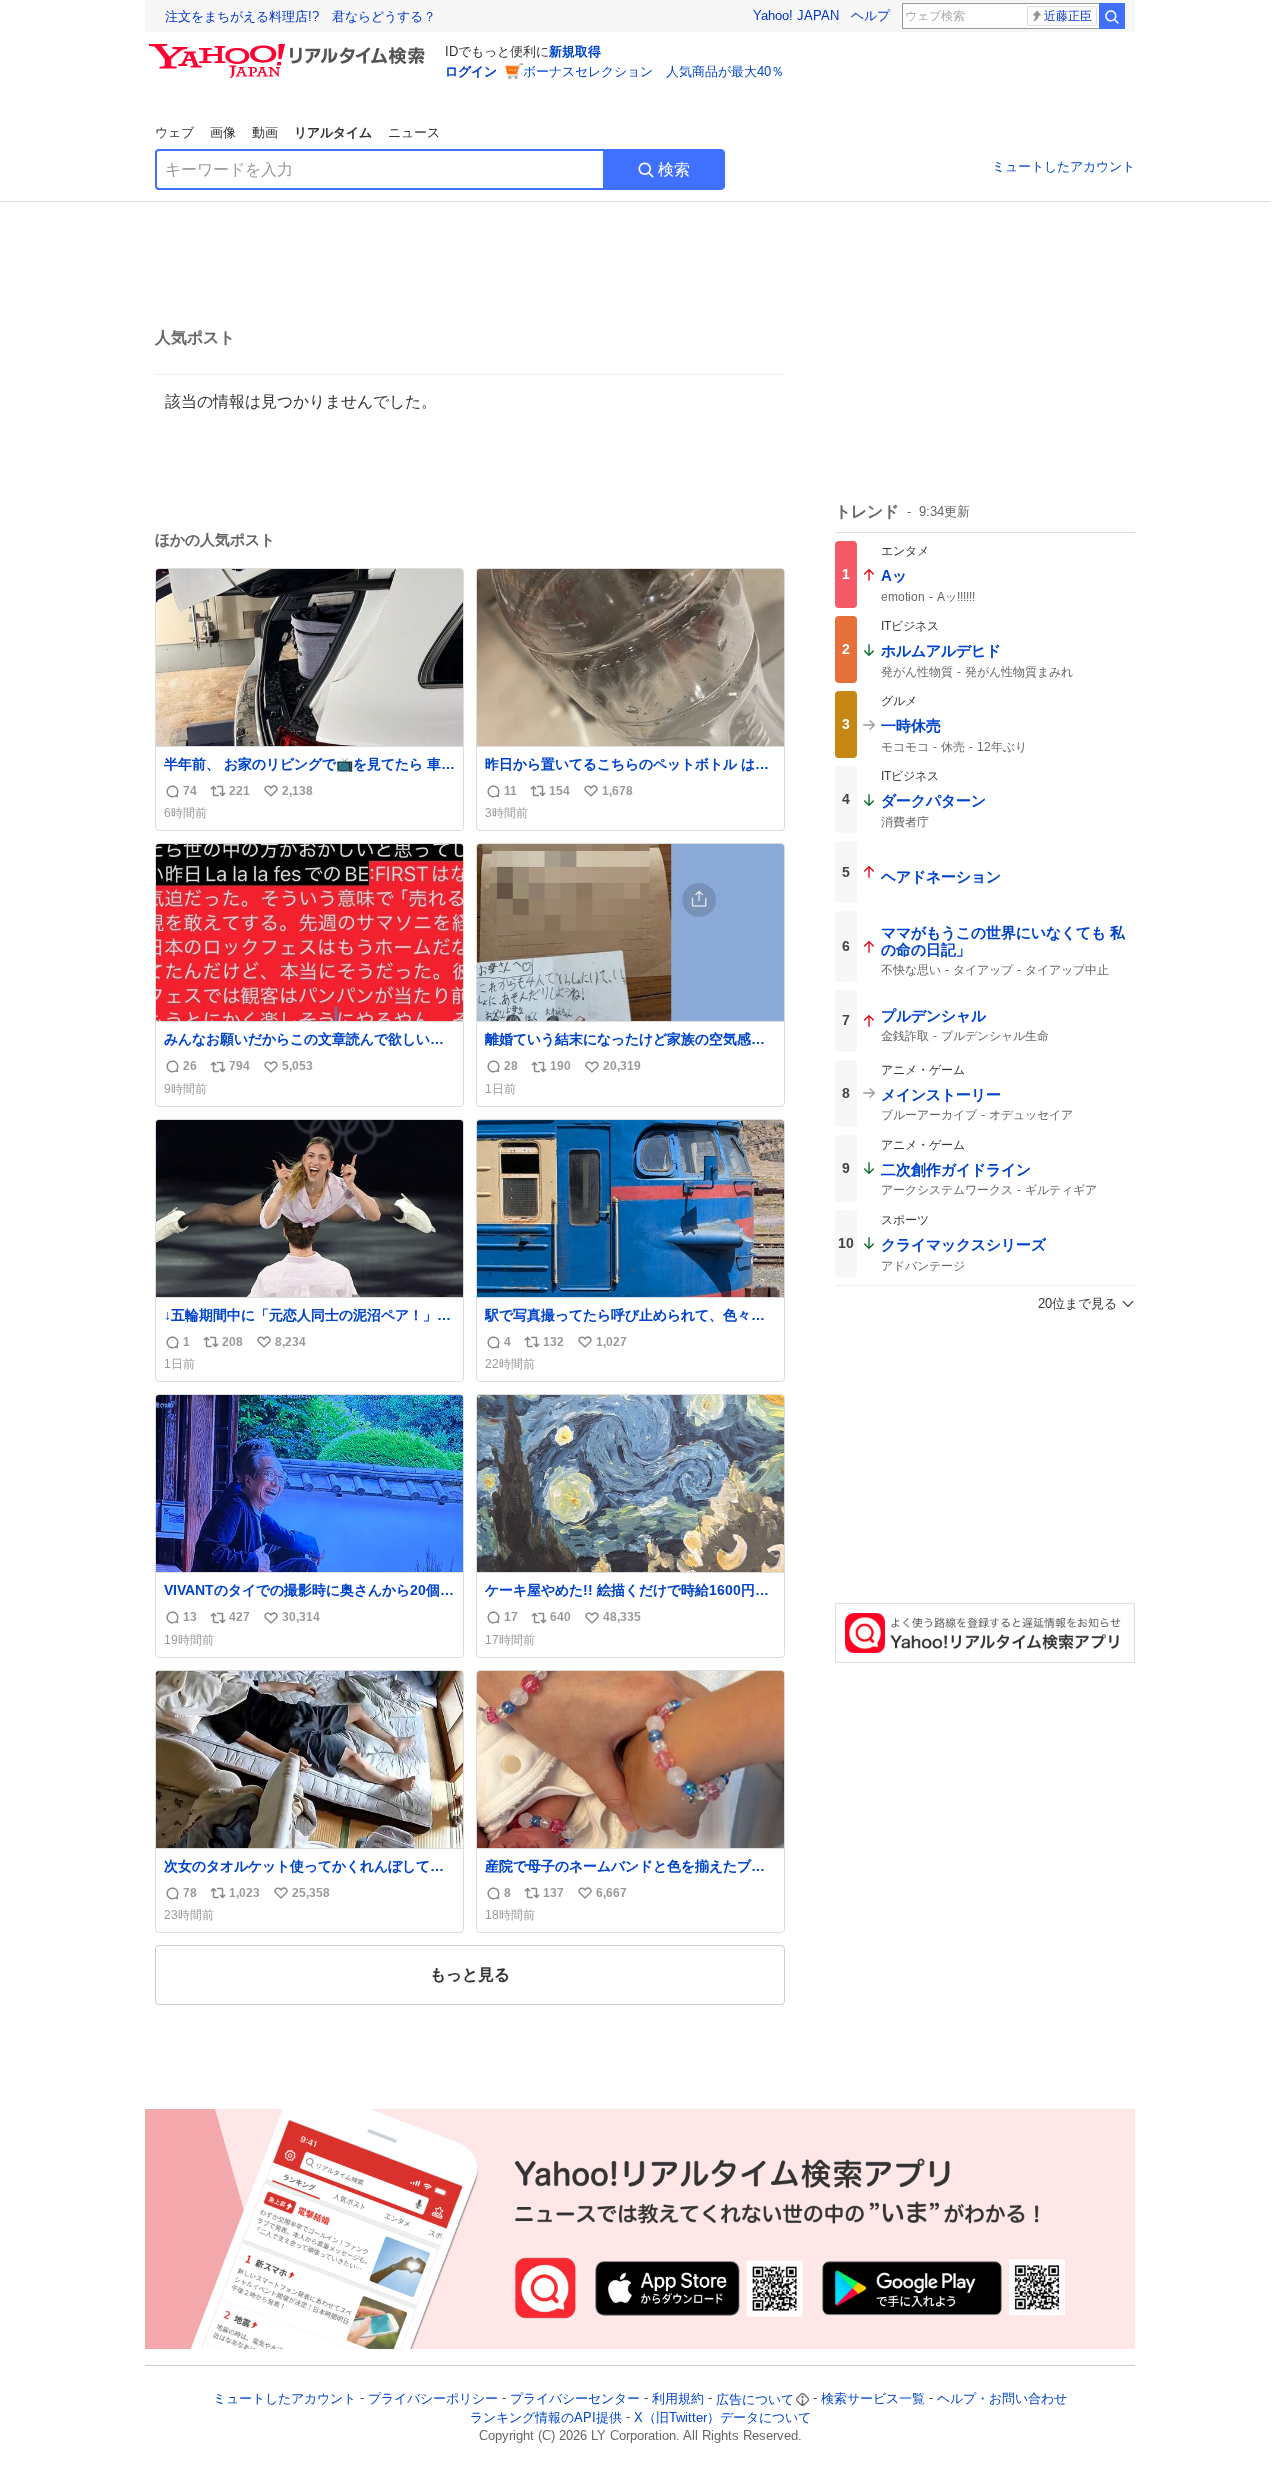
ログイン (471, 71)
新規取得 (575, 51)
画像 (223, 132)
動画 (265, 132)
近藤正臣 (1068, 16)
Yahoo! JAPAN (796, 15)
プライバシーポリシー (433, 2399)
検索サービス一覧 (873, 2399)
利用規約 (678, 2399)
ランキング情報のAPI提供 (546, 2417)
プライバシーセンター (575, 2399)
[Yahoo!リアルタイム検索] (290, 49)
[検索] (1112, 16)
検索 (674, 169)
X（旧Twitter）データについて (722, 2417)
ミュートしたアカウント (1063, 166)
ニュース (414, 132)
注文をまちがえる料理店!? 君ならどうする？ (300, 16)
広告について (755, 2399)
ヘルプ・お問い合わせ (1002, 2399)
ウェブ (174, 132)
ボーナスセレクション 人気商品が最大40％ (653, 71)
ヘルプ (870, 15)
